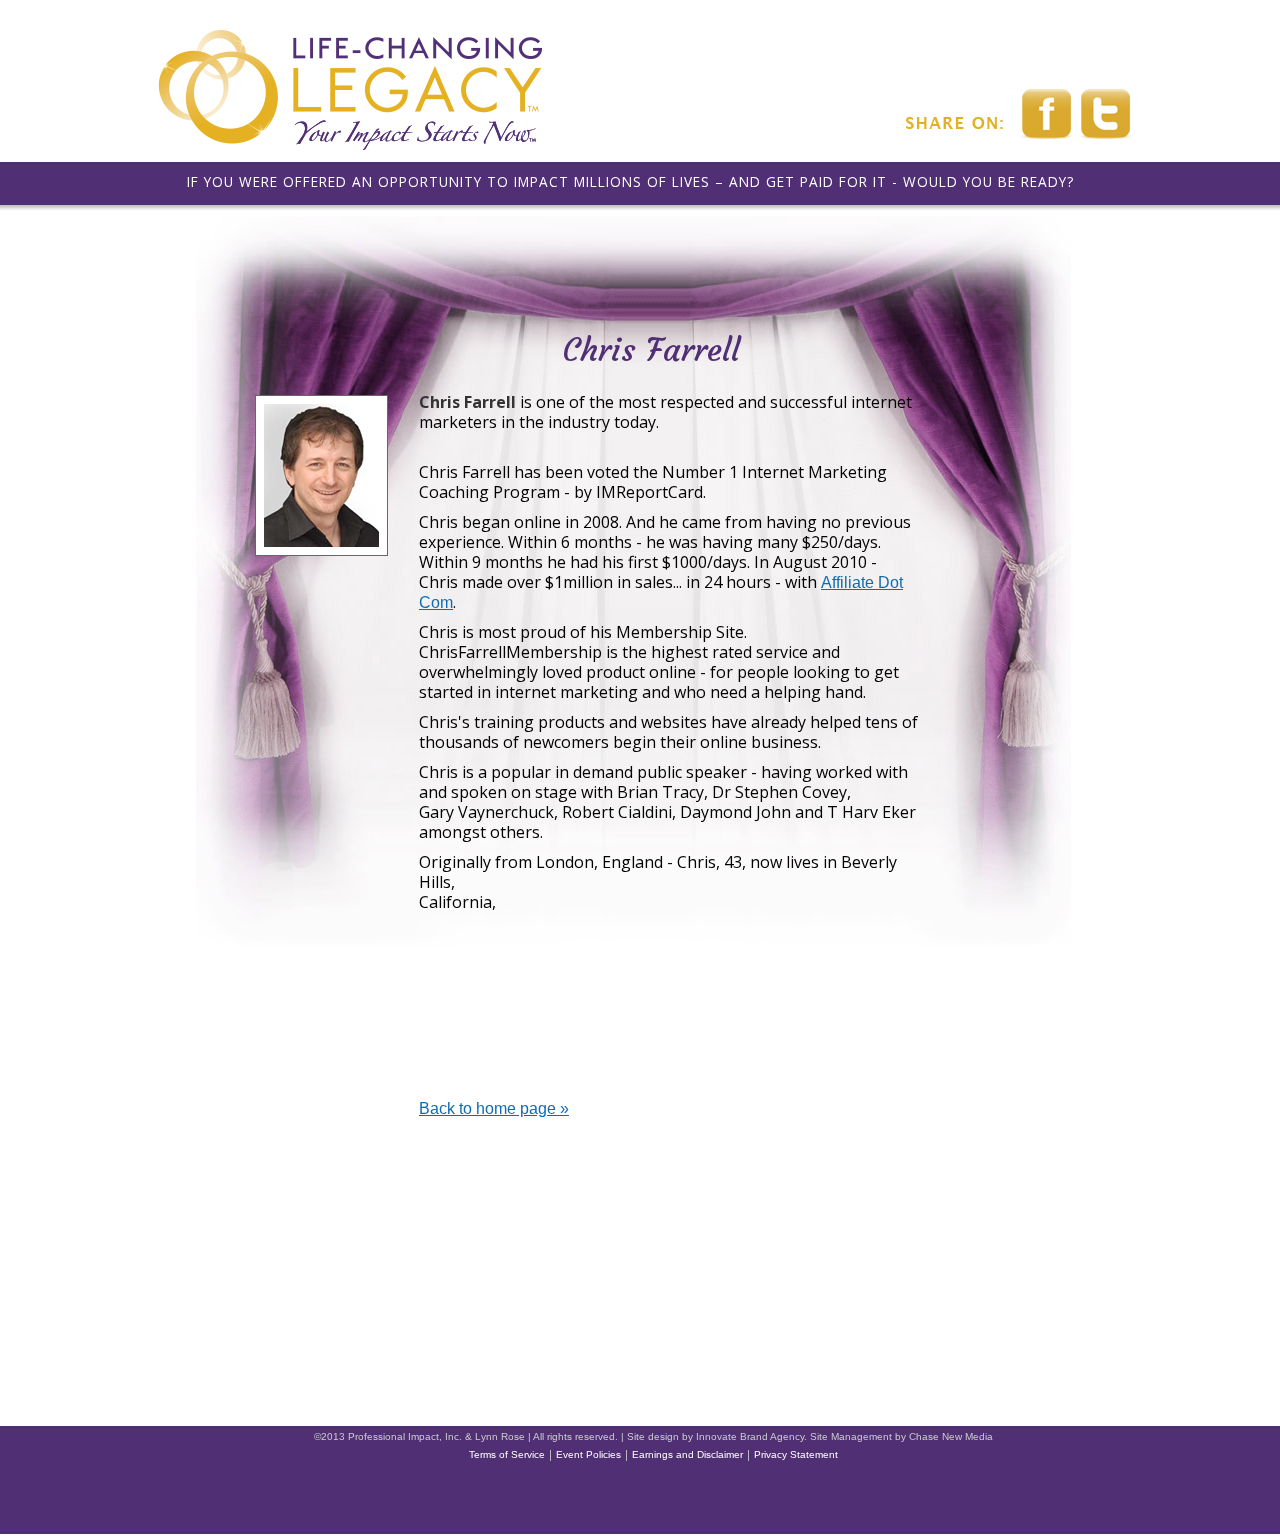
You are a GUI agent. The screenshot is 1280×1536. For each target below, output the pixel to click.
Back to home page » (494, 1108)
